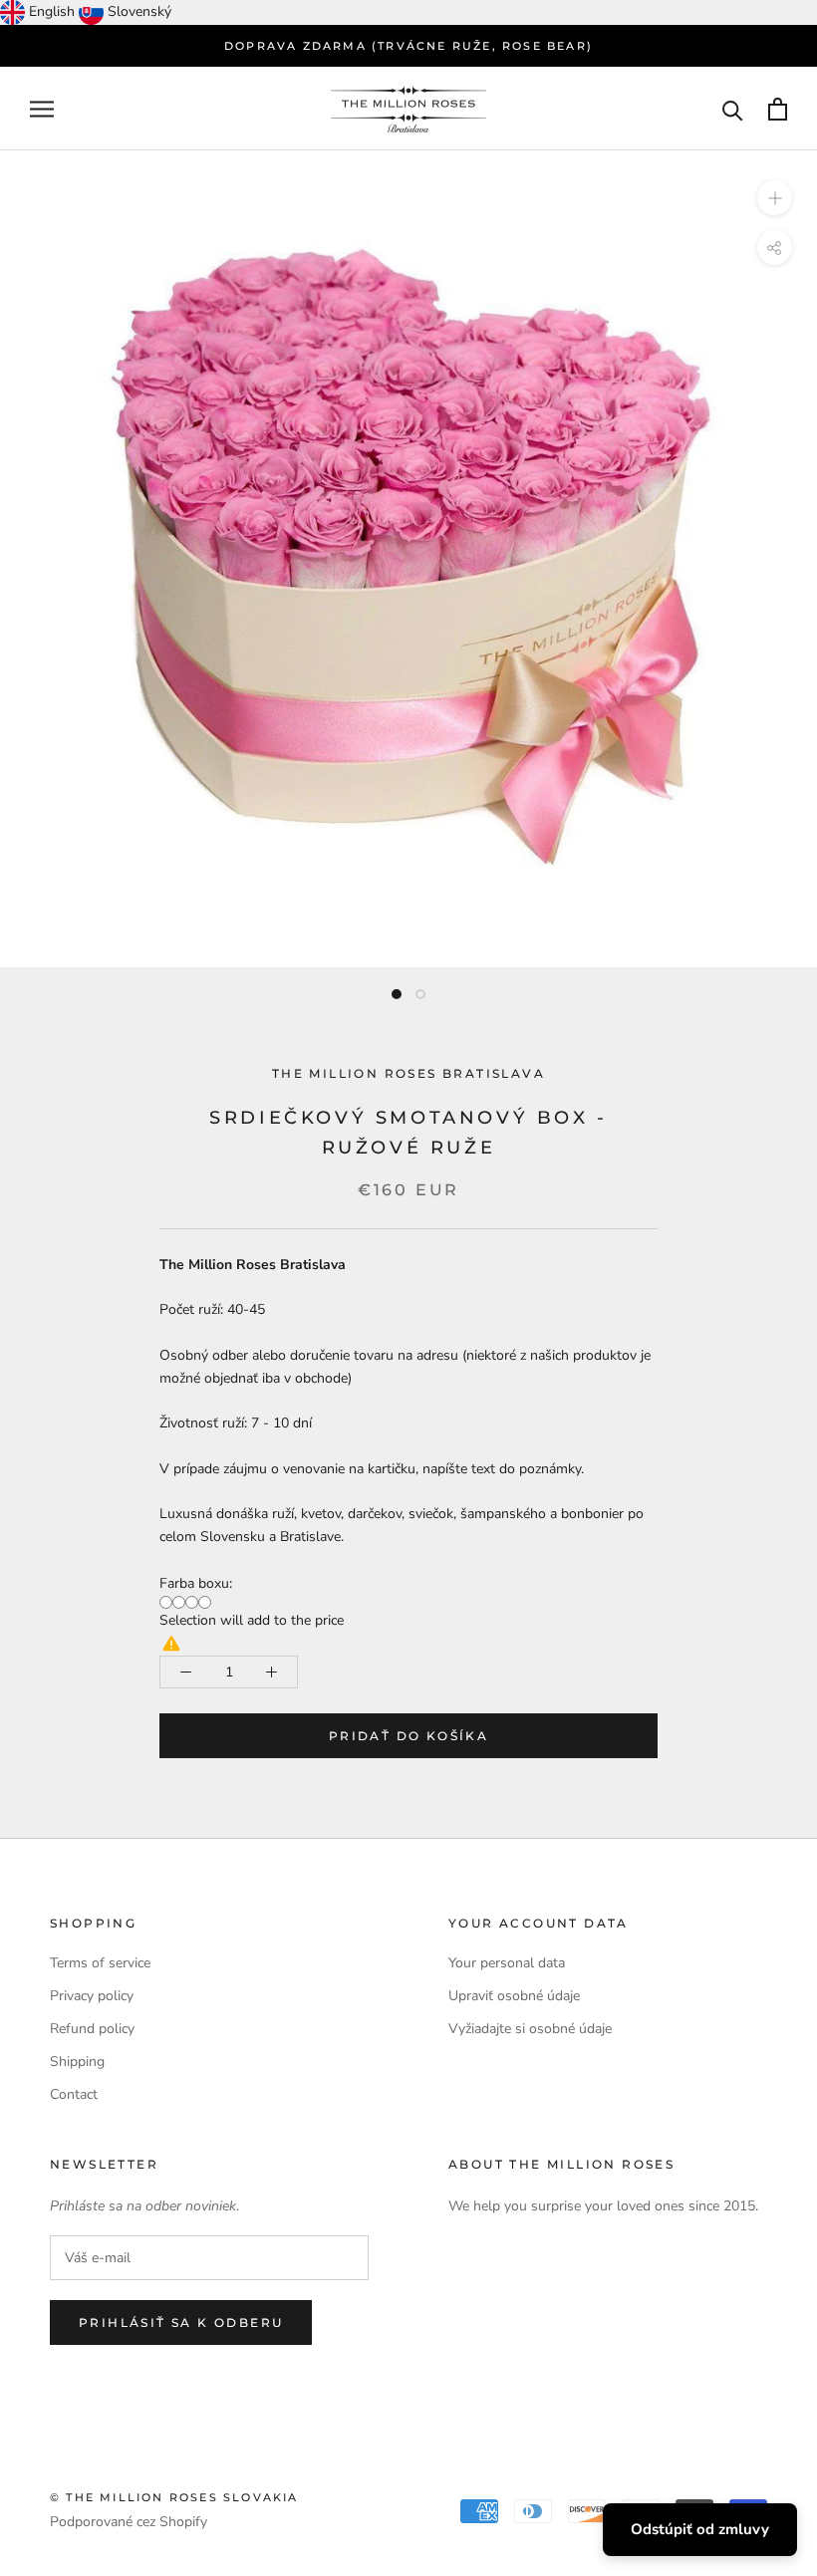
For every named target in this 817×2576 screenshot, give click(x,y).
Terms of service (100, 1963)
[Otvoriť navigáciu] (42, 109)
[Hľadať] (733, 109)
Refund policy (92, 2029)
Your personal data (507, 1963)
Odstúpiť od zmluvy (700, 2529)
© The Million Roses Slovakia (174, 2497)
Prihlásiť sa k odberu (181, 2322)
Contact (74, 2094)
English (52, 11)
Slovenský (139, 11)
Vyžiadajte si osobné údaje (530, 2029)
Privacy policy (92, 1996)
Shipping (77, 2061)
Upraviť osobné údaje (514, 1996)
